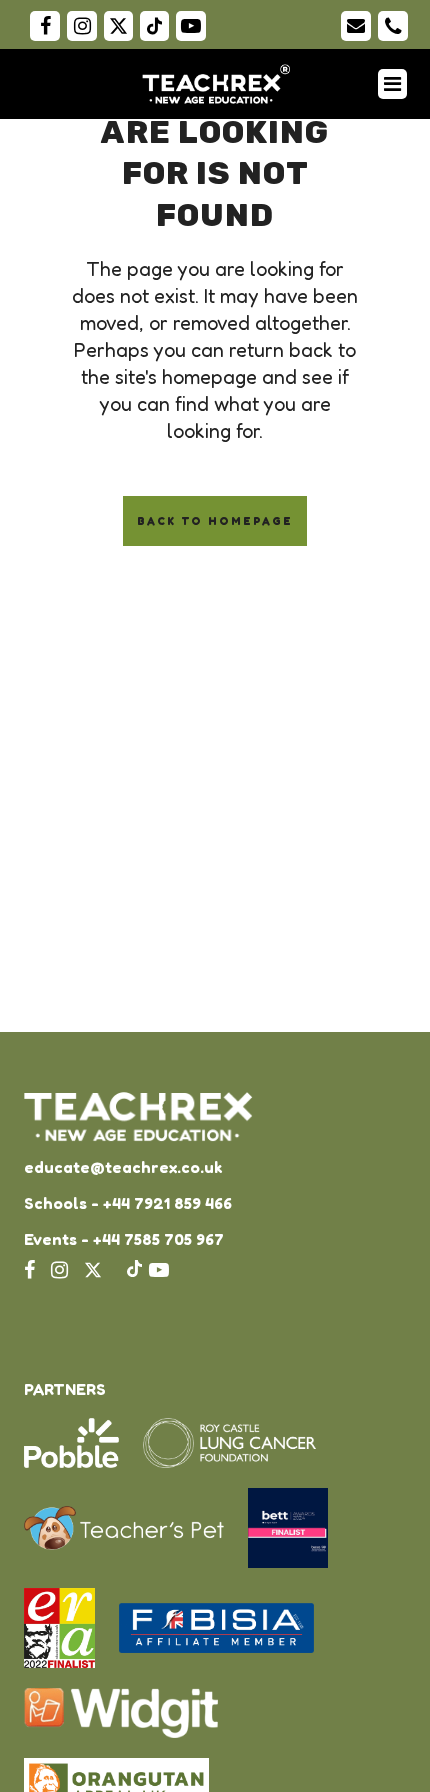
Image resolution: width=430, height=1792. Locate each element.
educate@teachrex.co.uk (123, 1167)
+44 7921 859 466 (167, 1203)
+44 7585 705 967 (158, 1239)
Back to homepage (215, 521)
